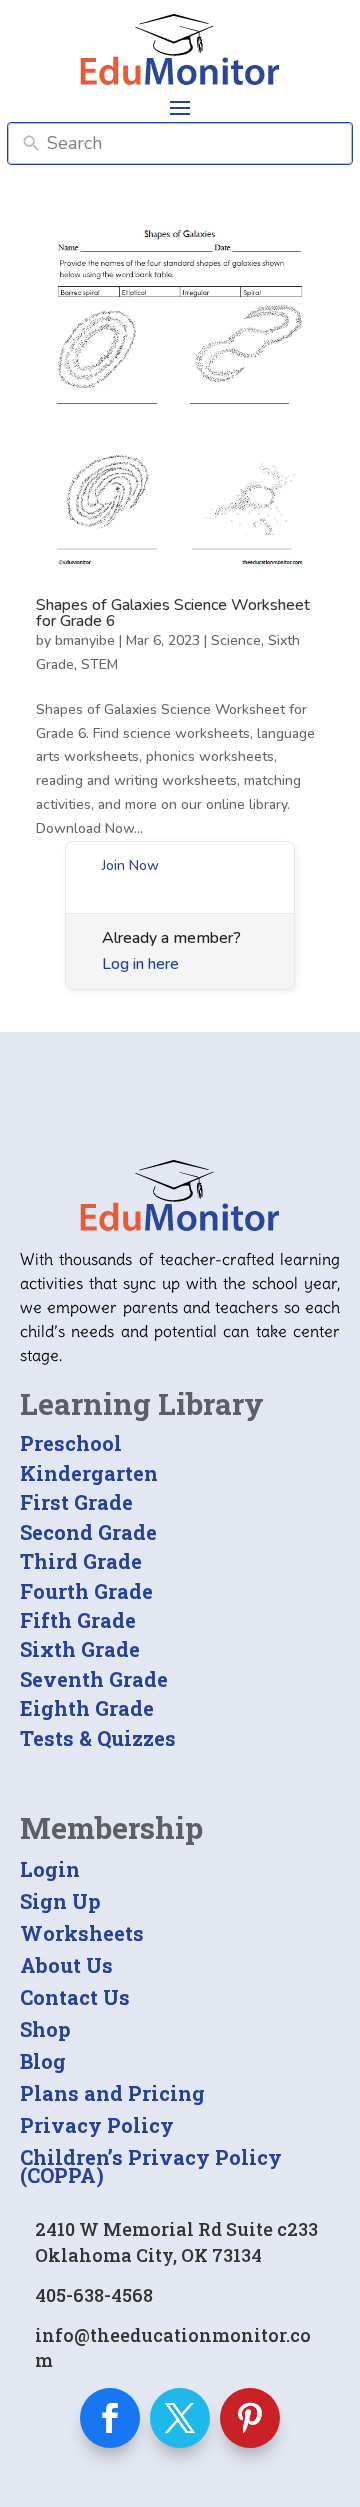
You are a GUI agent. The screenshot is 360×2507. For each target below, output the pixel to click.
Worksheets (82, 1933)
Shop (45, 2029)
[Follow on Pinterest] (250, 2418)
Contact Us (75, 1997)
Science (236, 640)
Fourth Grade (86, 1591)
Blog (43, 2061)
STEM (99, 664)
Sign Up (60, 1901)
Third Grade (81, 1561)
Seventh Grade (94, 1679)
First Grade (76, 1502)
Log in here (140, 964)
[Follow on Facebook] (110, 2418)
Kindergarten (89, 1473)
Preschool (71, 1443)
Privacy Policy (97, 2125)
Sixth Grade (80, 1649)
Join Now (130, 865)
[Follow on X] (180, 2418)
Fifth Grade (78, 1620)
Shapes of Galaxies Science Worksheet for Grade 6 (173, 613)
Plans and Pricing (112, 2093)
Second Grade (88, 1532)
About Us (66, 1965)
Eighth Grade (87, 1708)
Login (50, 1869)
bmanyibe (85, 640)
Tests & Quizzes (98, 1738)
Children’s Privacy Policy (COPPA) (151, 2166)
